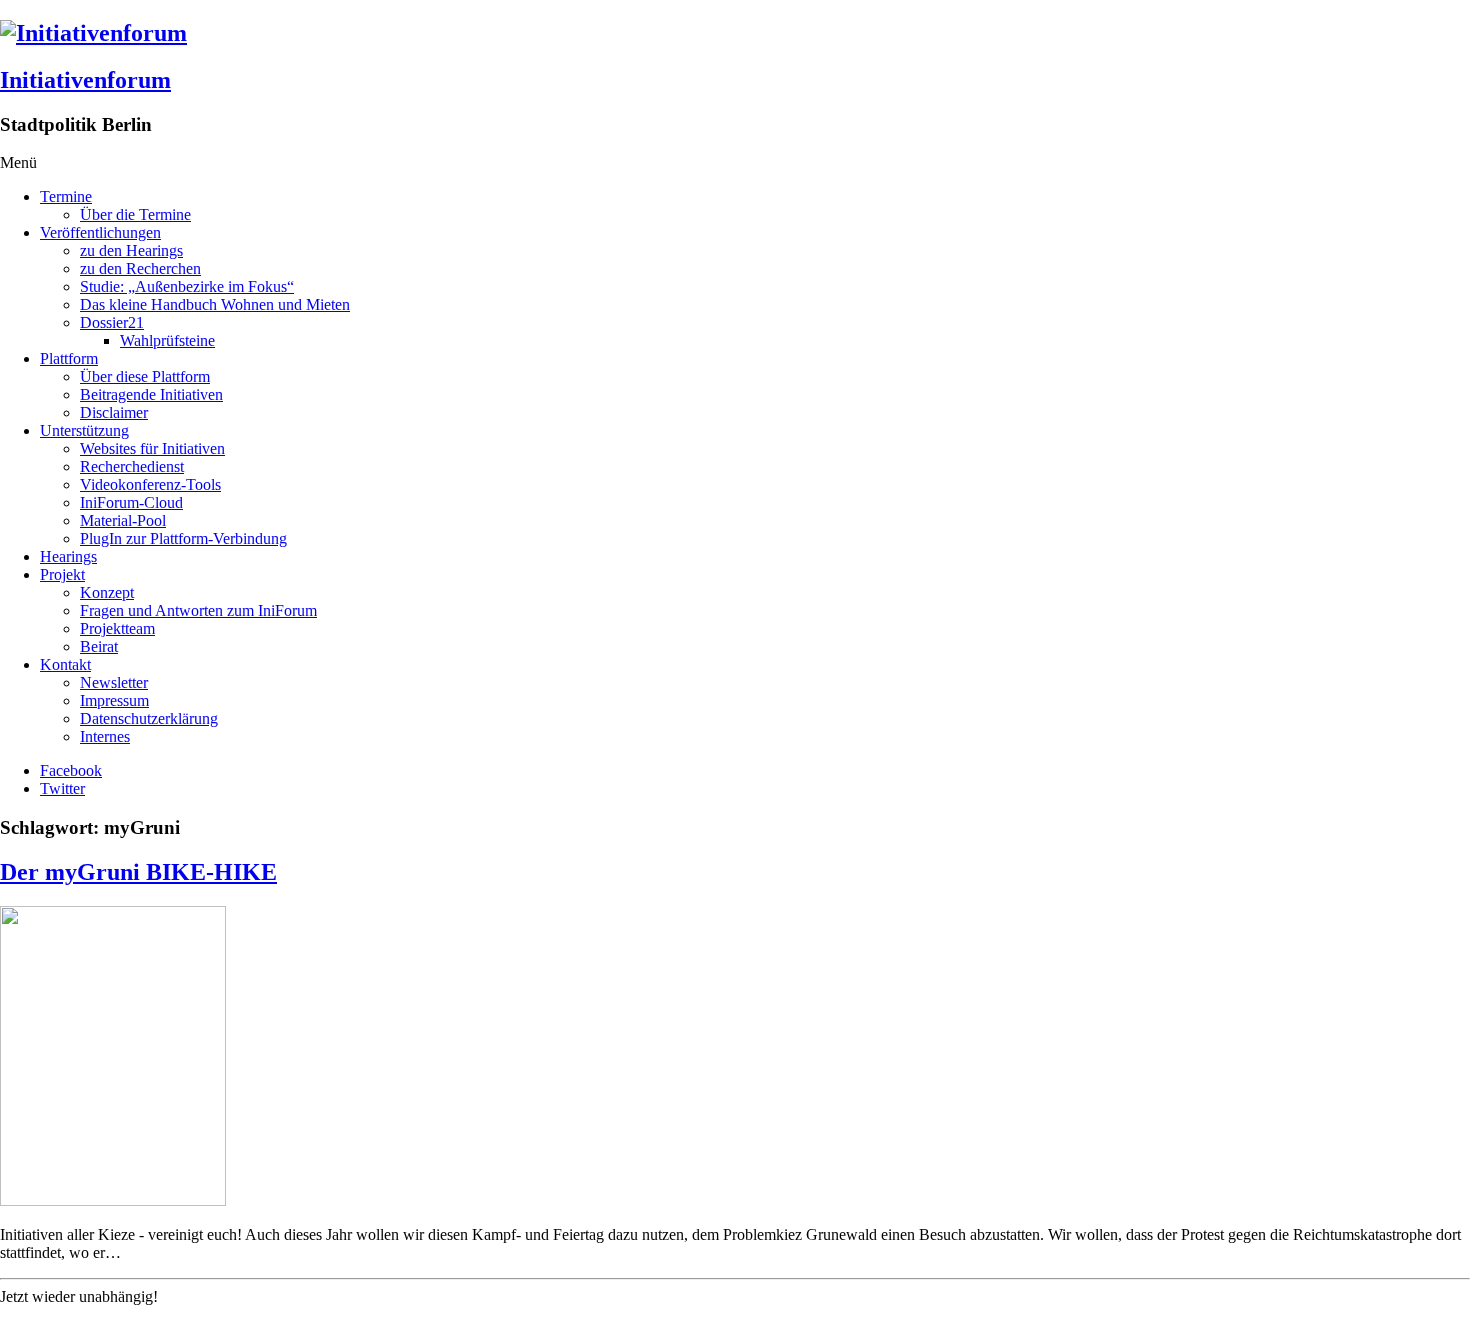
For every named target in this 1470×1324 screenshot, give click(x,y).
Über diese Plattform (145, 376)
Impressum (114, 700)
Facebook (71, 770)
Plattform (69, 358)
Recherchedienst (132, 466)
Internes (105, 736)
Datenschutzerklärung (149, 718)
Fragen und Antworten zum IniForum (198, 610)
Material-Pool (123, 520)
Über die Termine (135, 214)
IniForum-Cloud (131, 502)
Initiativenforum (85, 80)
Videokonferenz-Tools (150, 484)
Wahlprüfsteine (167, 340)
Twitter (62, 788)
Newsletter (114, 682)
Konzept (107, 592)
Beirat (99, 646)
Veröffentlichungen (100, 232)
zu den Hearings (131, 250)
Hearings (68, 556)
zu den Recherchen (140, 268)
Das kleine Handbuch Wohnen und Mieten (215, 304)
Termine (66, 196)
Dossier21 (112, 322)
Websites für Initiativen (152, 448)
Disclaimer (114, 412)
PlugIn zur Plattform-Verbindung (183, 538)
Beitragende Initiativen (151, 394)
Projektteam (117, 628)
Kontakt (65, 664)
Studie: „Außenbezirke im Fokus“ (187, 286)
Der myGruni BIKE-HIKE (138, 872)
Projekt (62, 574)
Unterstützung (84, 430)
